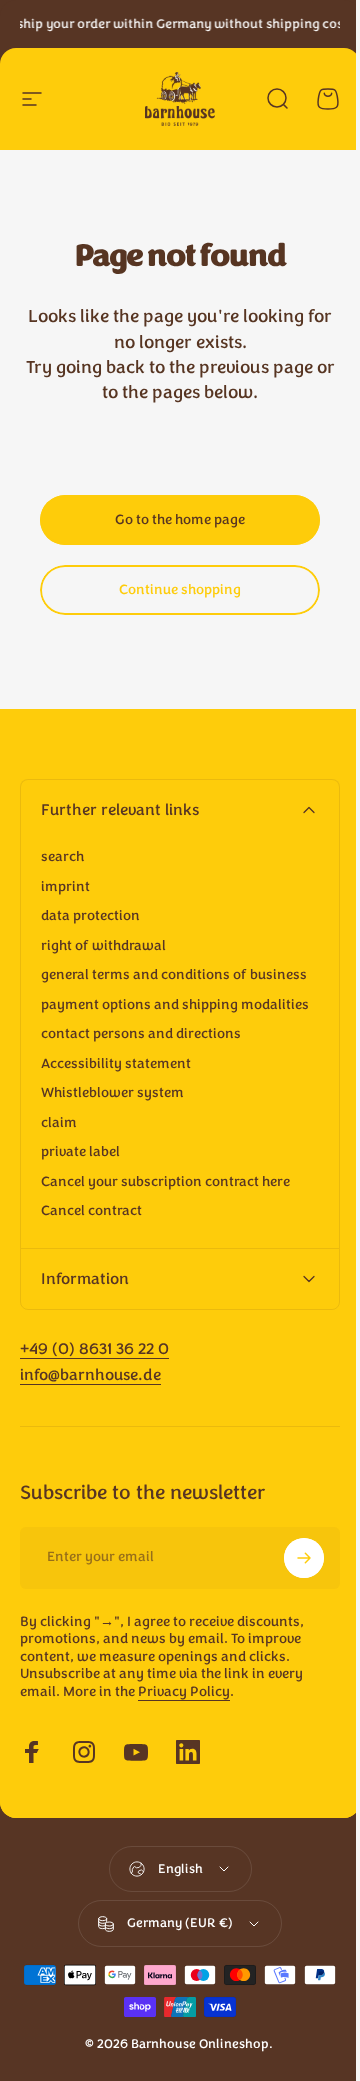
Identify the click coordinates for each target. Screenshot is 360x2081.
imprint (65, 887)
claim (59, 1123)
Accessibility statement (116, 1064)
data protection (90, 916)
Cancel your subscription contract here (165, 1182)
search (62, 857)
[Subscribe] (289, 1593)
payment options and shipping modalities (175, 1005)
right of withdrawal (103, 946)
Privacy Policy (184, 1726)
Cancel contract (91, 1211)
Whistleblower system (112, 1093)
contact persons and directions (141, 1034)
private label (80, 1152)
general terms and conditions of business (174, 975)
